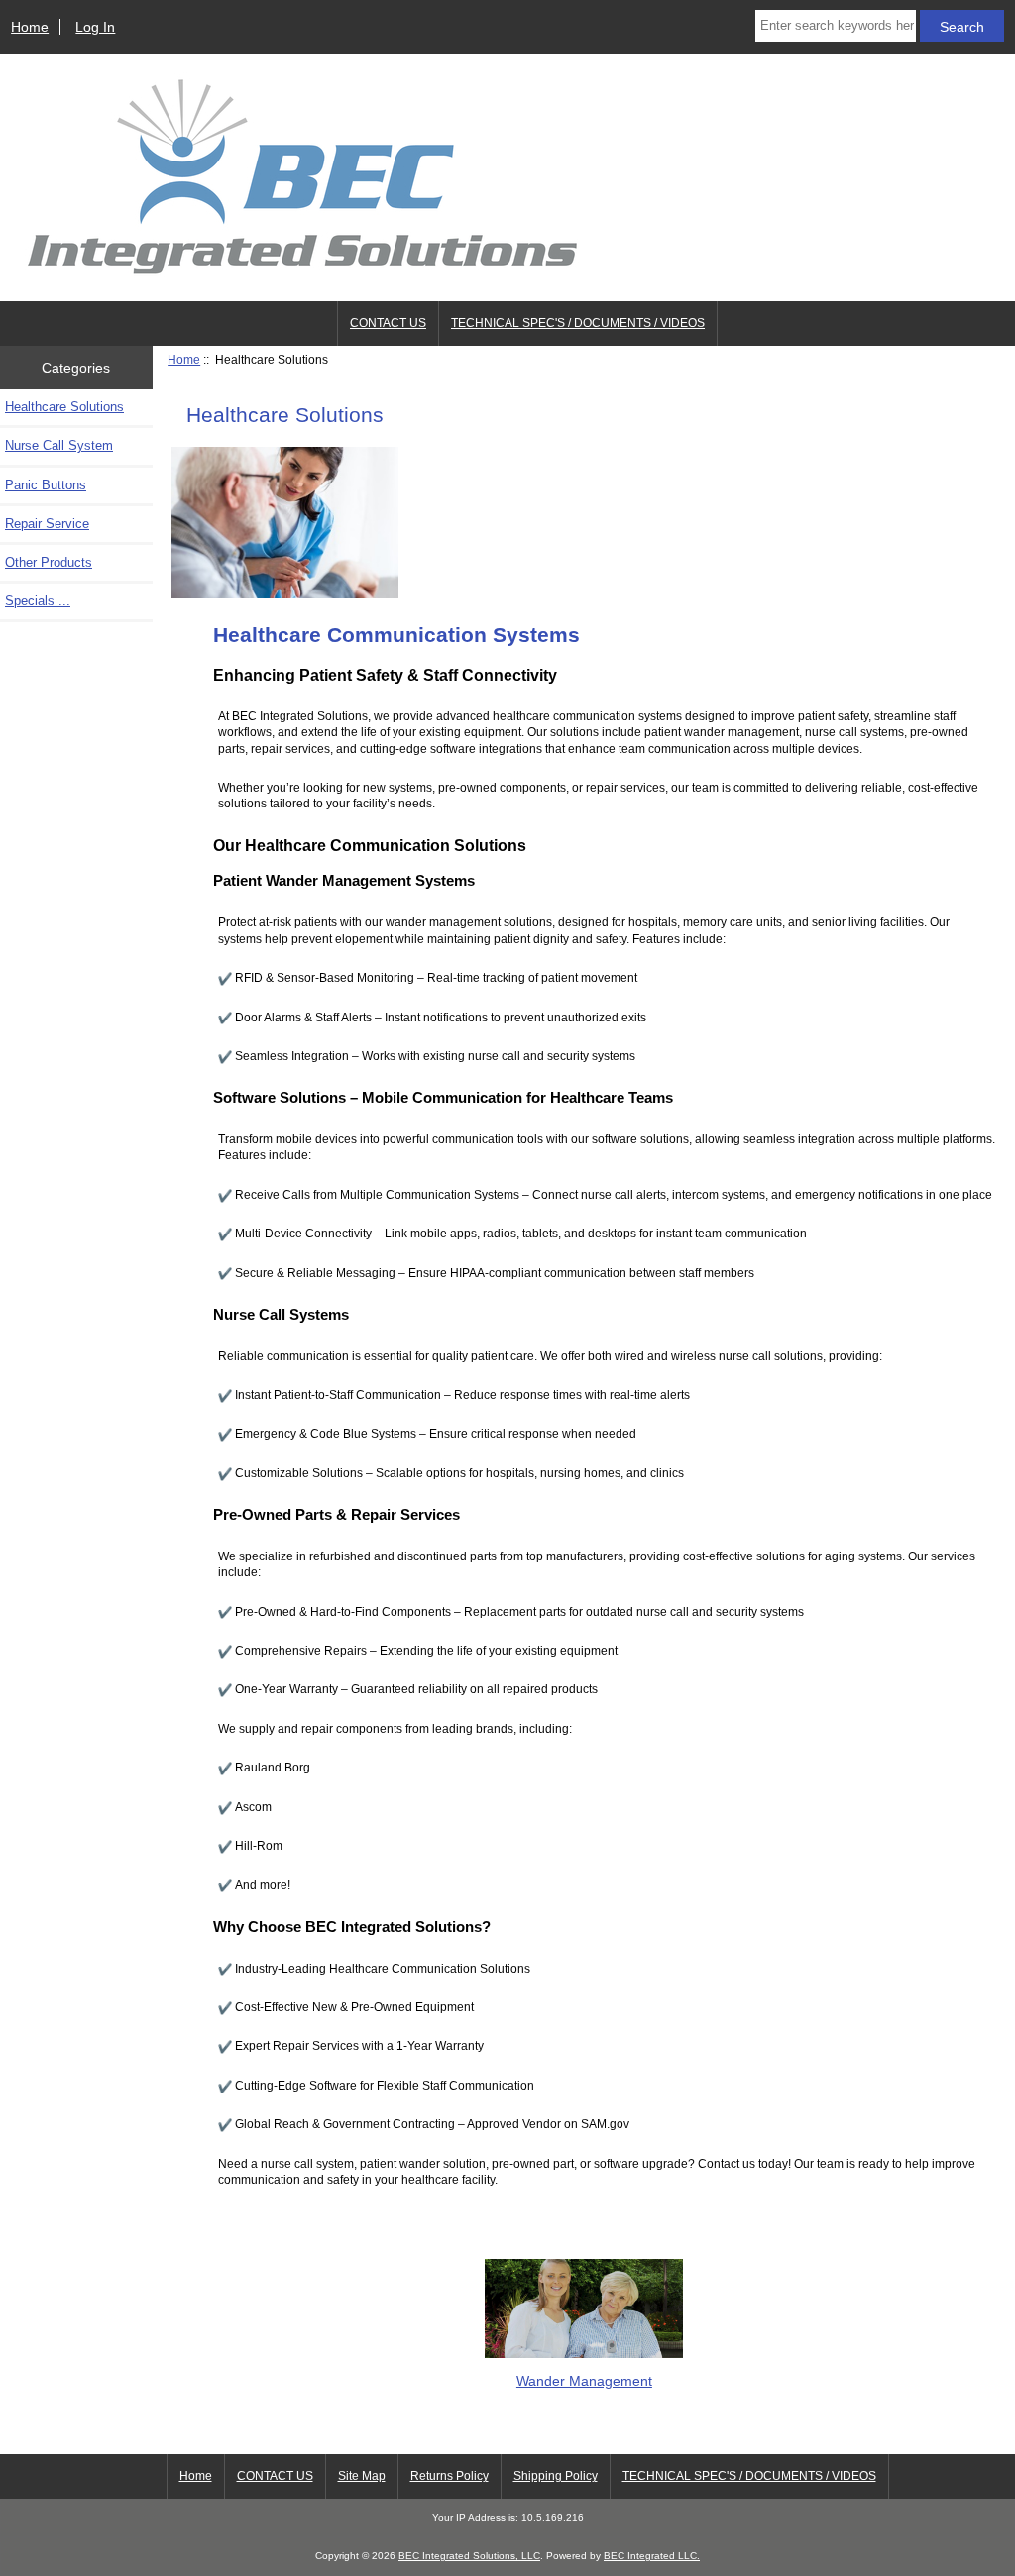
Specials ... (38, 601)
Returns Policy (450, 2476)
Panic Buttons (46, 485)
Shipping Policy (556, 2476)
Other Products (49, 562)
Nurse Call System (59, 445)
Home (30, 27)
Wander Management (584, 2380)
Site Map (362, 2476)
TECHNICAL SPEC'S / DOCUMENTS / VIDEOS (578, 323)
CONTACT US (388, 323)
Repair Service (47, 524)
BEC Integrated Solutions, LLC (469, 2556)
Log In (95, 27)
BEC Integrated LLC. (652, 2556)
